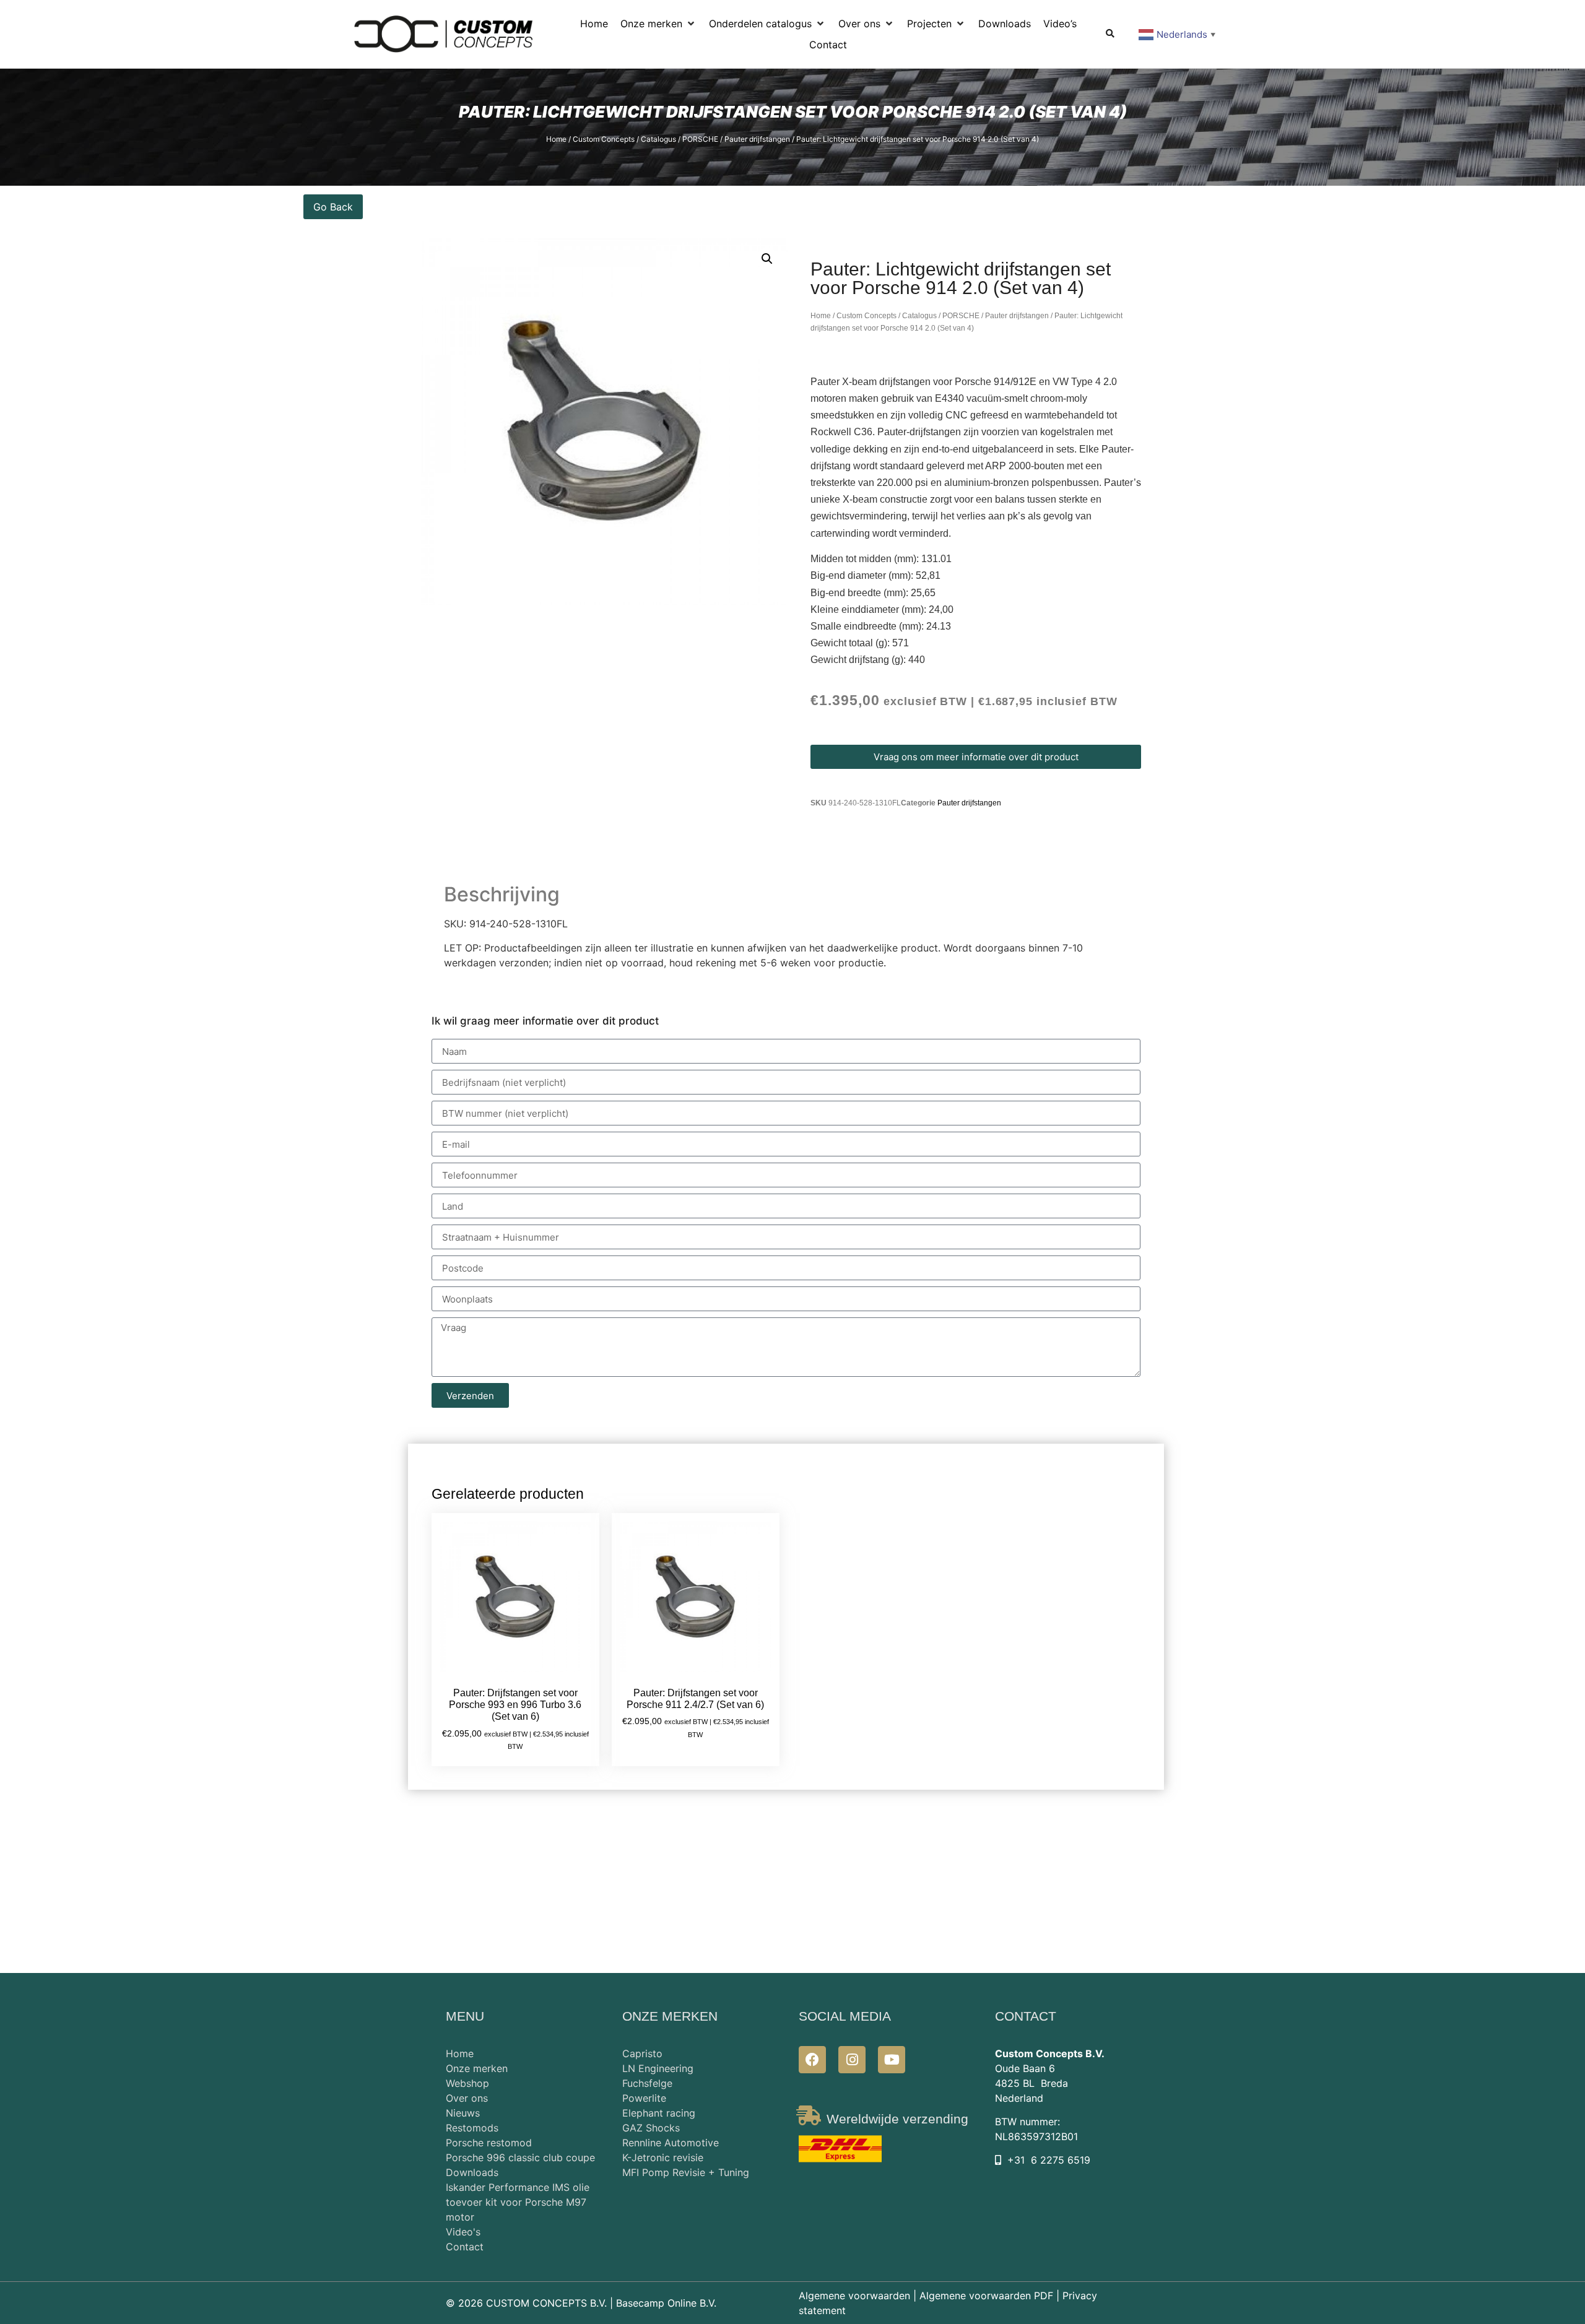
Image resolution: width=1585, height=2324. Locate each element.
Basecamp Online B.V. (666, 2303)
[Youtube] (892, 2060)
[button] (658, 24)
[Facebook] (812, 2060)
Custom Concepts (604, 139)
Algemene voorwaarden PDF (986, 2296)
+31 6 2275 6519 (1049, 2160)
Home (556, 139)
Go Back (333, 207)
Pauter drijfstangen (757, 139)
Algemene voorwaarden (854, 2296)
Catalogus (658, 139)
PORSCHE (700, 139)
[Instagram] (852, 2060)
